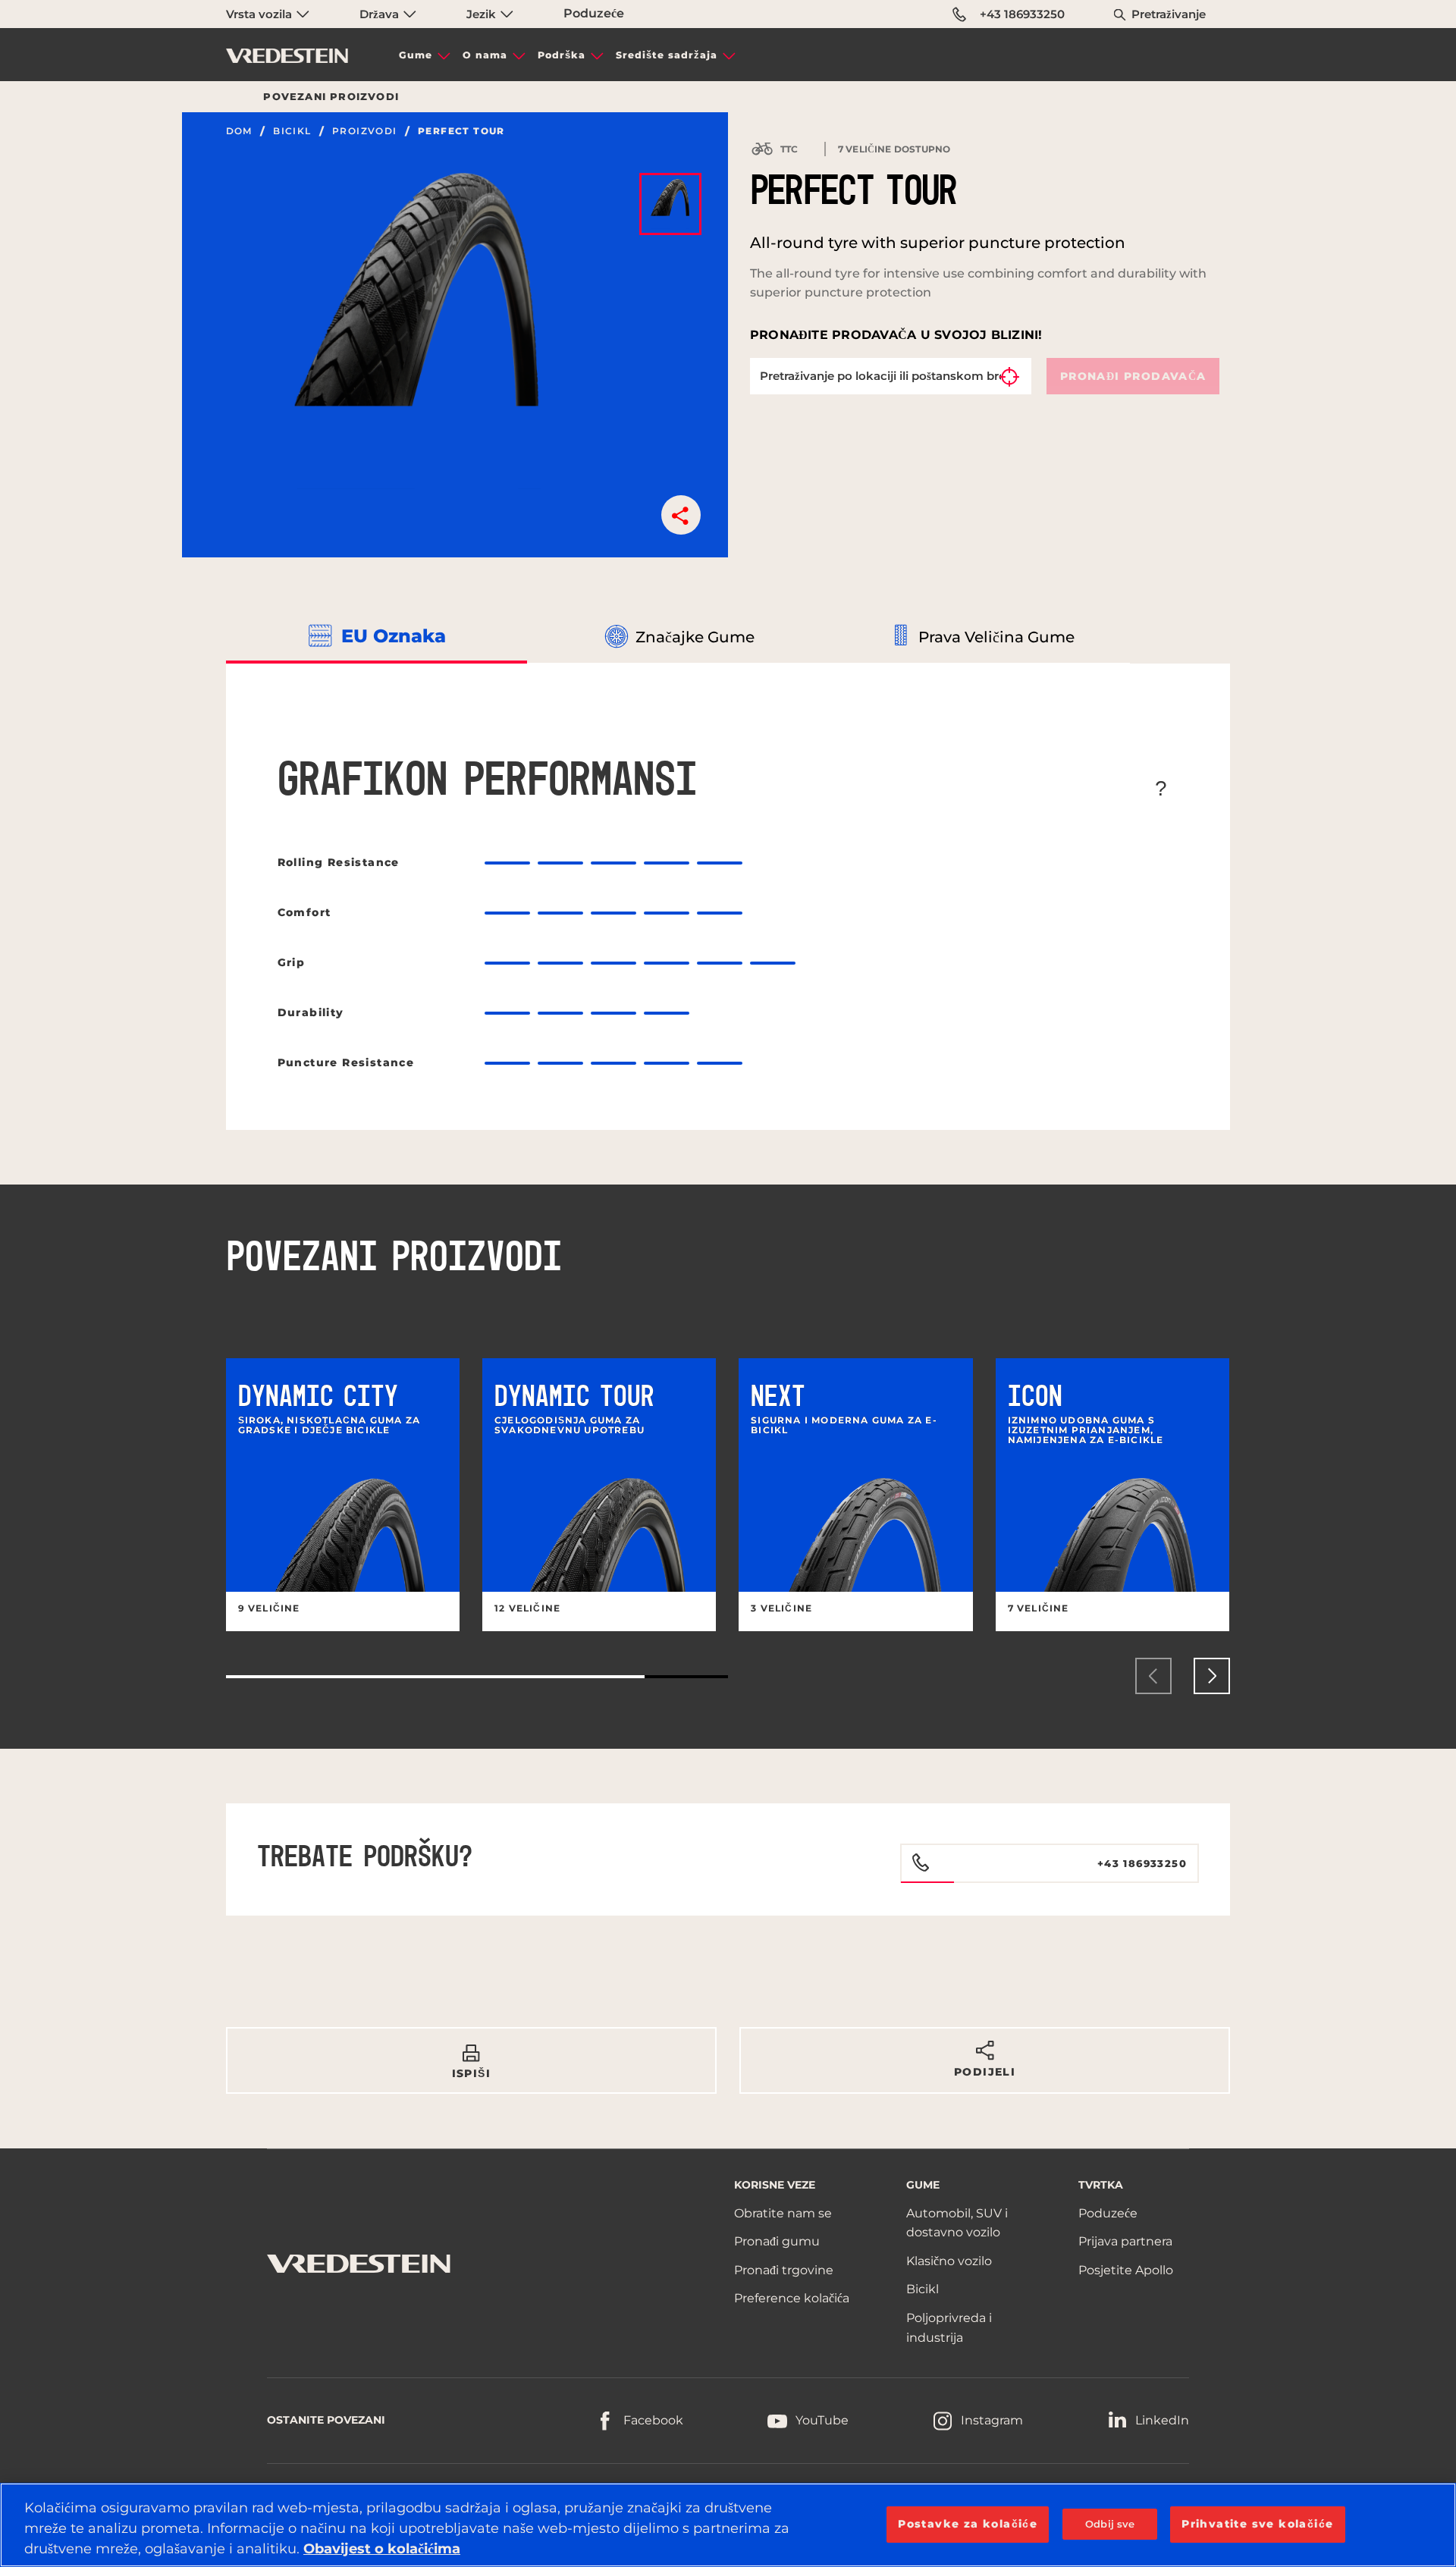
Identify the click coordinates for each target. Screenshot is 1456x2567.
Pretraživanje (1169, 14)
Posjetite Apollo (1126, 2270)
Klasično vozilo (949, 2261)
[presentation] (1153, 1676)
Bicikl (292, 131)
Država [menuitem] (381, 14)
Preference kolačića (792, 2298)
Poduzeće (594, 13)
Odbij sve (1110, 2524)
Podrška (562, 55)
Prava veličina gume (996, 637)
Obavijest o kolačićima (382, 2549)
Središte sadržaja (667, 55)
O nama (485, 55)
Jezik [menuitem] (483, 14)
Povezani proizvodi (331, 96)
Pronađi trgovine (784, 2270)
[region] (728, 2525)
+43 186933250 (1022, 14)
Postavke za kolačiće (968, 2524)
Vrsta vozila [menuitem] (260, 14)
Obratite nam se (783, 2213)
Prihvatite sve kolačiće (1257, 2524)
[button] (681, 515)
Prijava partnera (1125, 2241)
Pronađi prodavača (1133, 376)
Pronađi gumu (777, 2241)
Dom (239, 131)
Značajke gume (695, 637)
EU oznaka (394, 636)
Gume (416, 55)
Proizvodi (365, 131)
